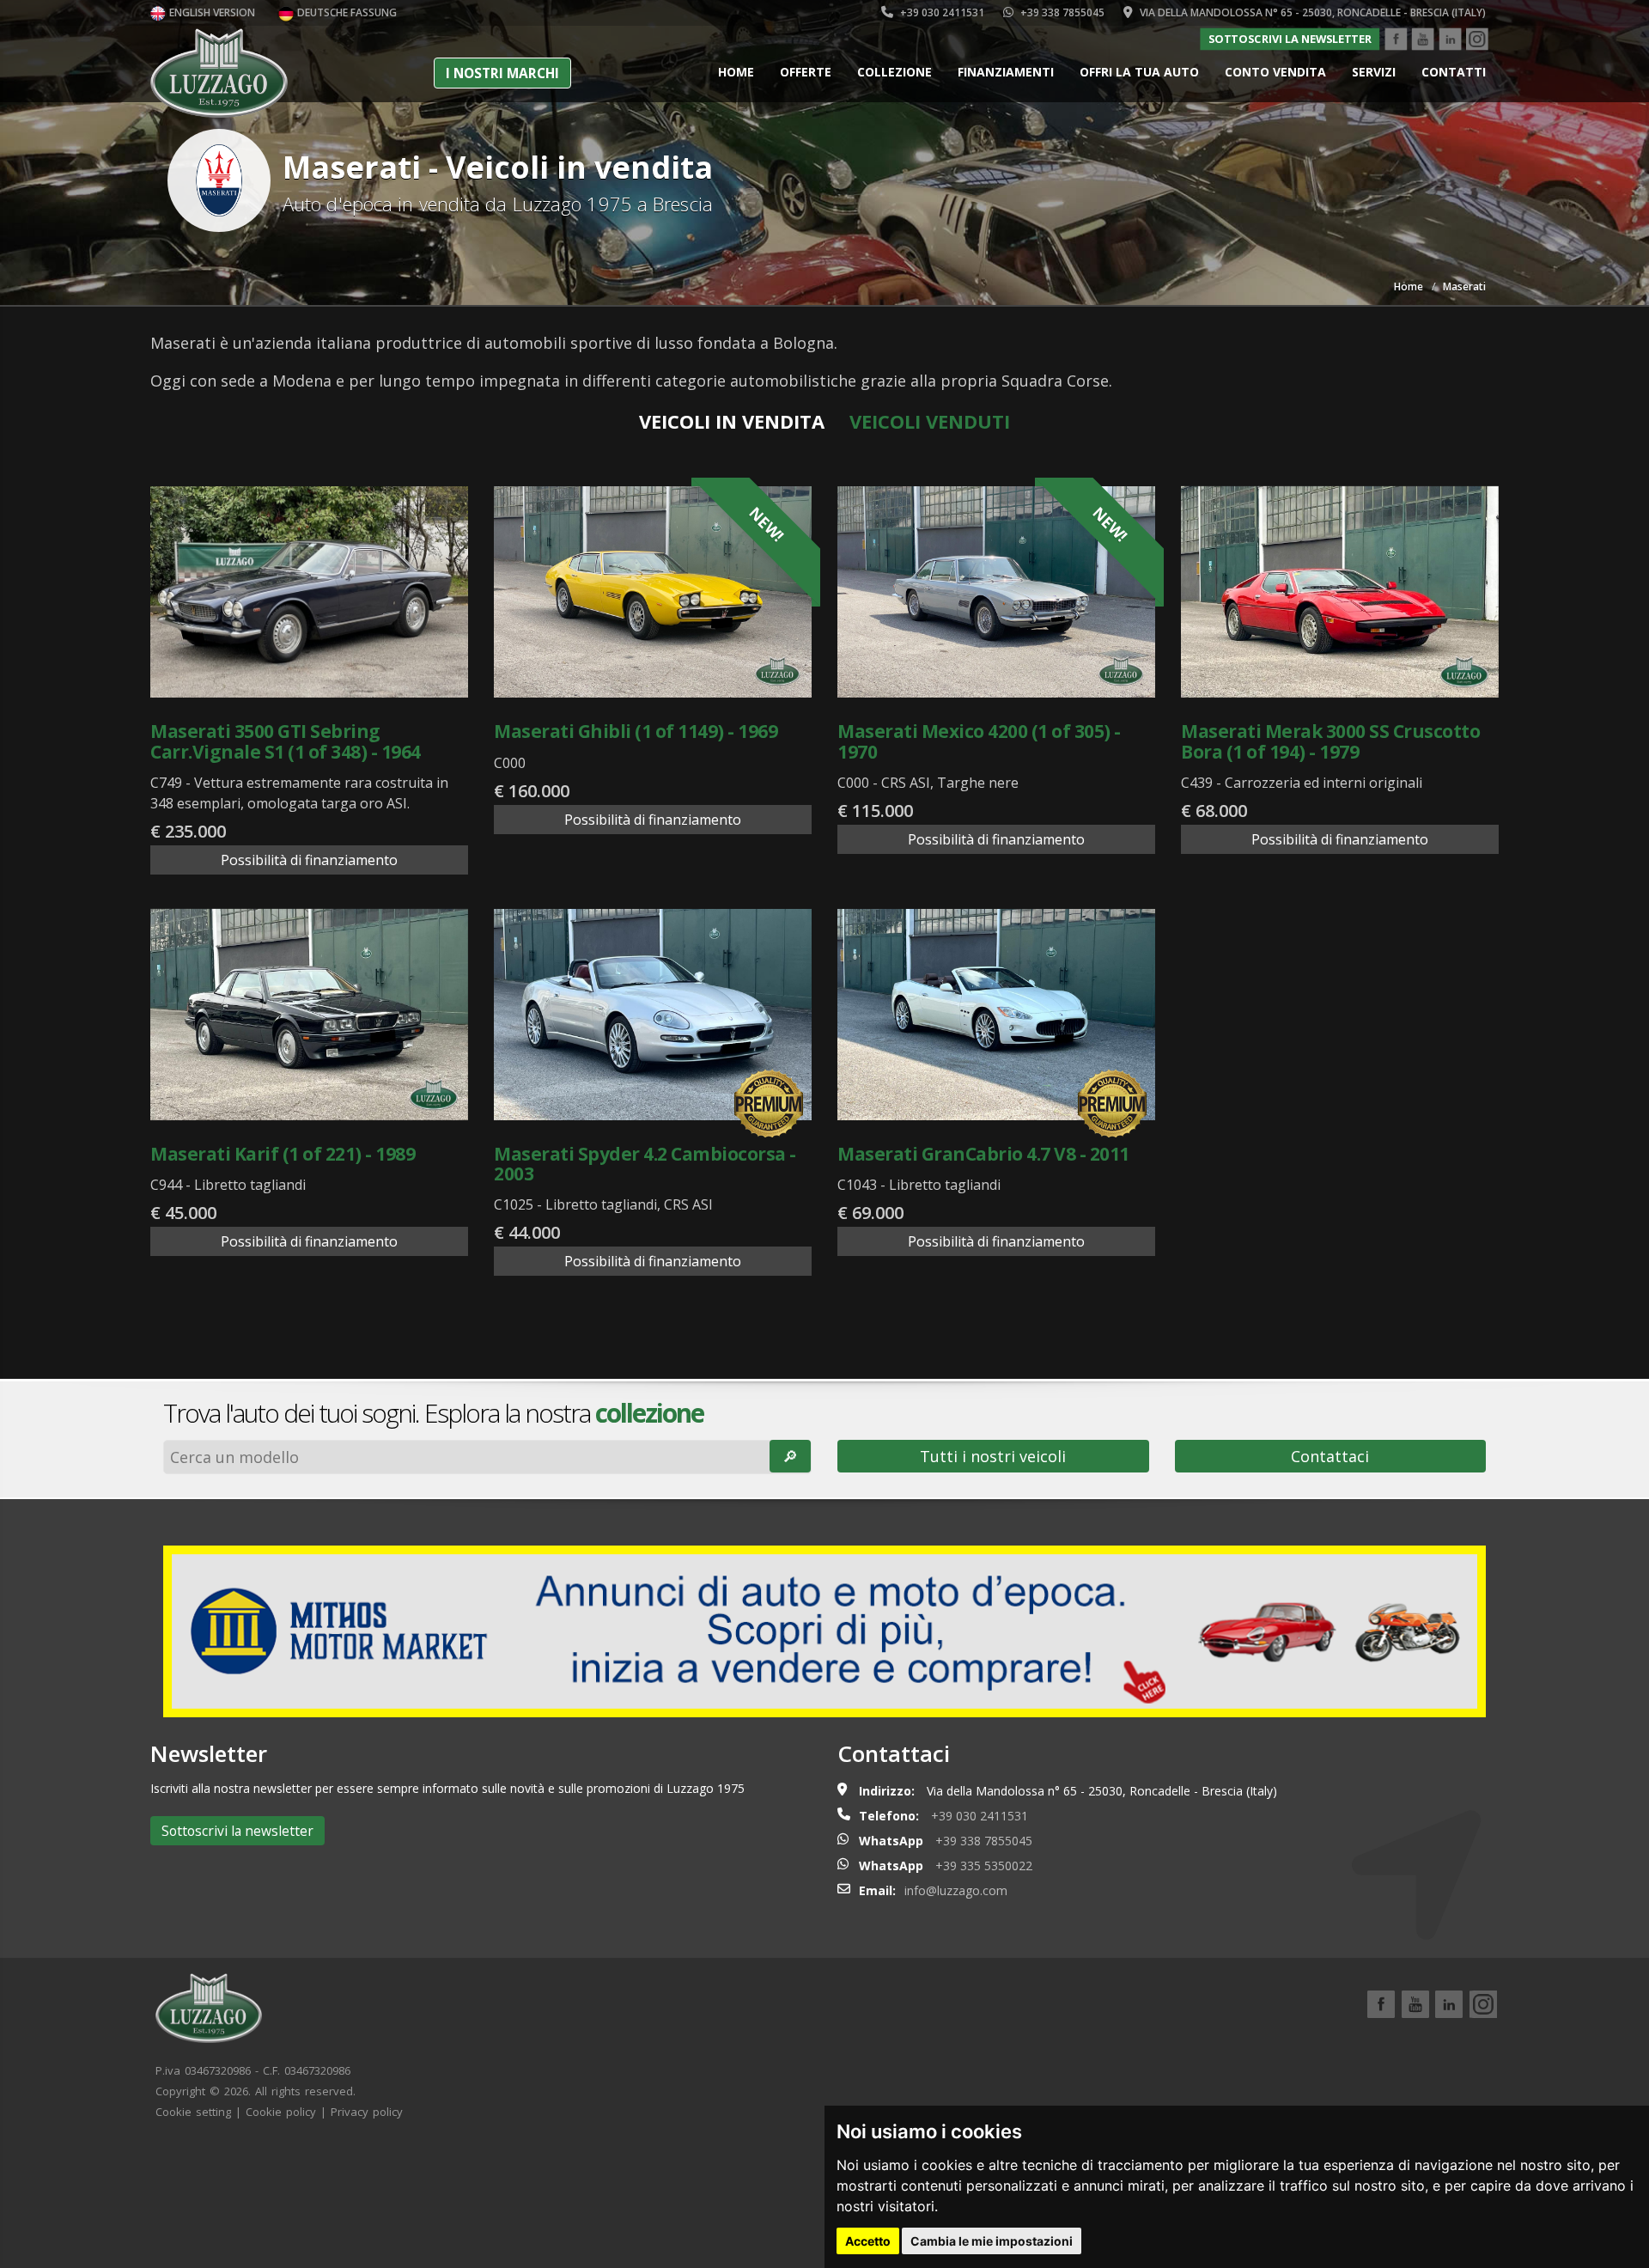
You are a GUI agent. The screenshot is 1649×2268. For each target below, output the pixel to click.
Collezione (894, 72)
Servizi (1374, 72)
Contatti (1454, 72)
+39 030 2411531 (941, 12)
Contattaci (1330, 1456)
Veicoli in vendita (732, 421)
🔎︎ (790, 1456)
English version (211, 12)
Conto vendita (1275, 72)
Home (736, 72)
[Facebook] (1396, 40)
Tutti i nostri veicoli (993, 1456)
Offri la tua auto (1139, 72)
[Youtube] (1423, 40)
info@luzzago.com (956, 1890)
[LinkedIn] (1450, 40)
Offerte (806, 72)
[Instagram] (1477, 40)
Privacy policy (367, 2112)
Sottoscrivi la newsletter (1290, 39)
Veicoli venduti (930, 421)
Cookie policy (281, 2112)
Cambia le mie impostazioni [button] (992, 2241)
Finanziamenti (1006, 72)
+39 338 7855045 (1061, 12)
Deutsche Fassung (346, 12)
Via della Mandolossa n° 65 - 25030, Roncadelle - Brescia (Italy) (1311, 12)
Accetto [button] (868, 2241)
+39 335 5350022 (984, 1866)
